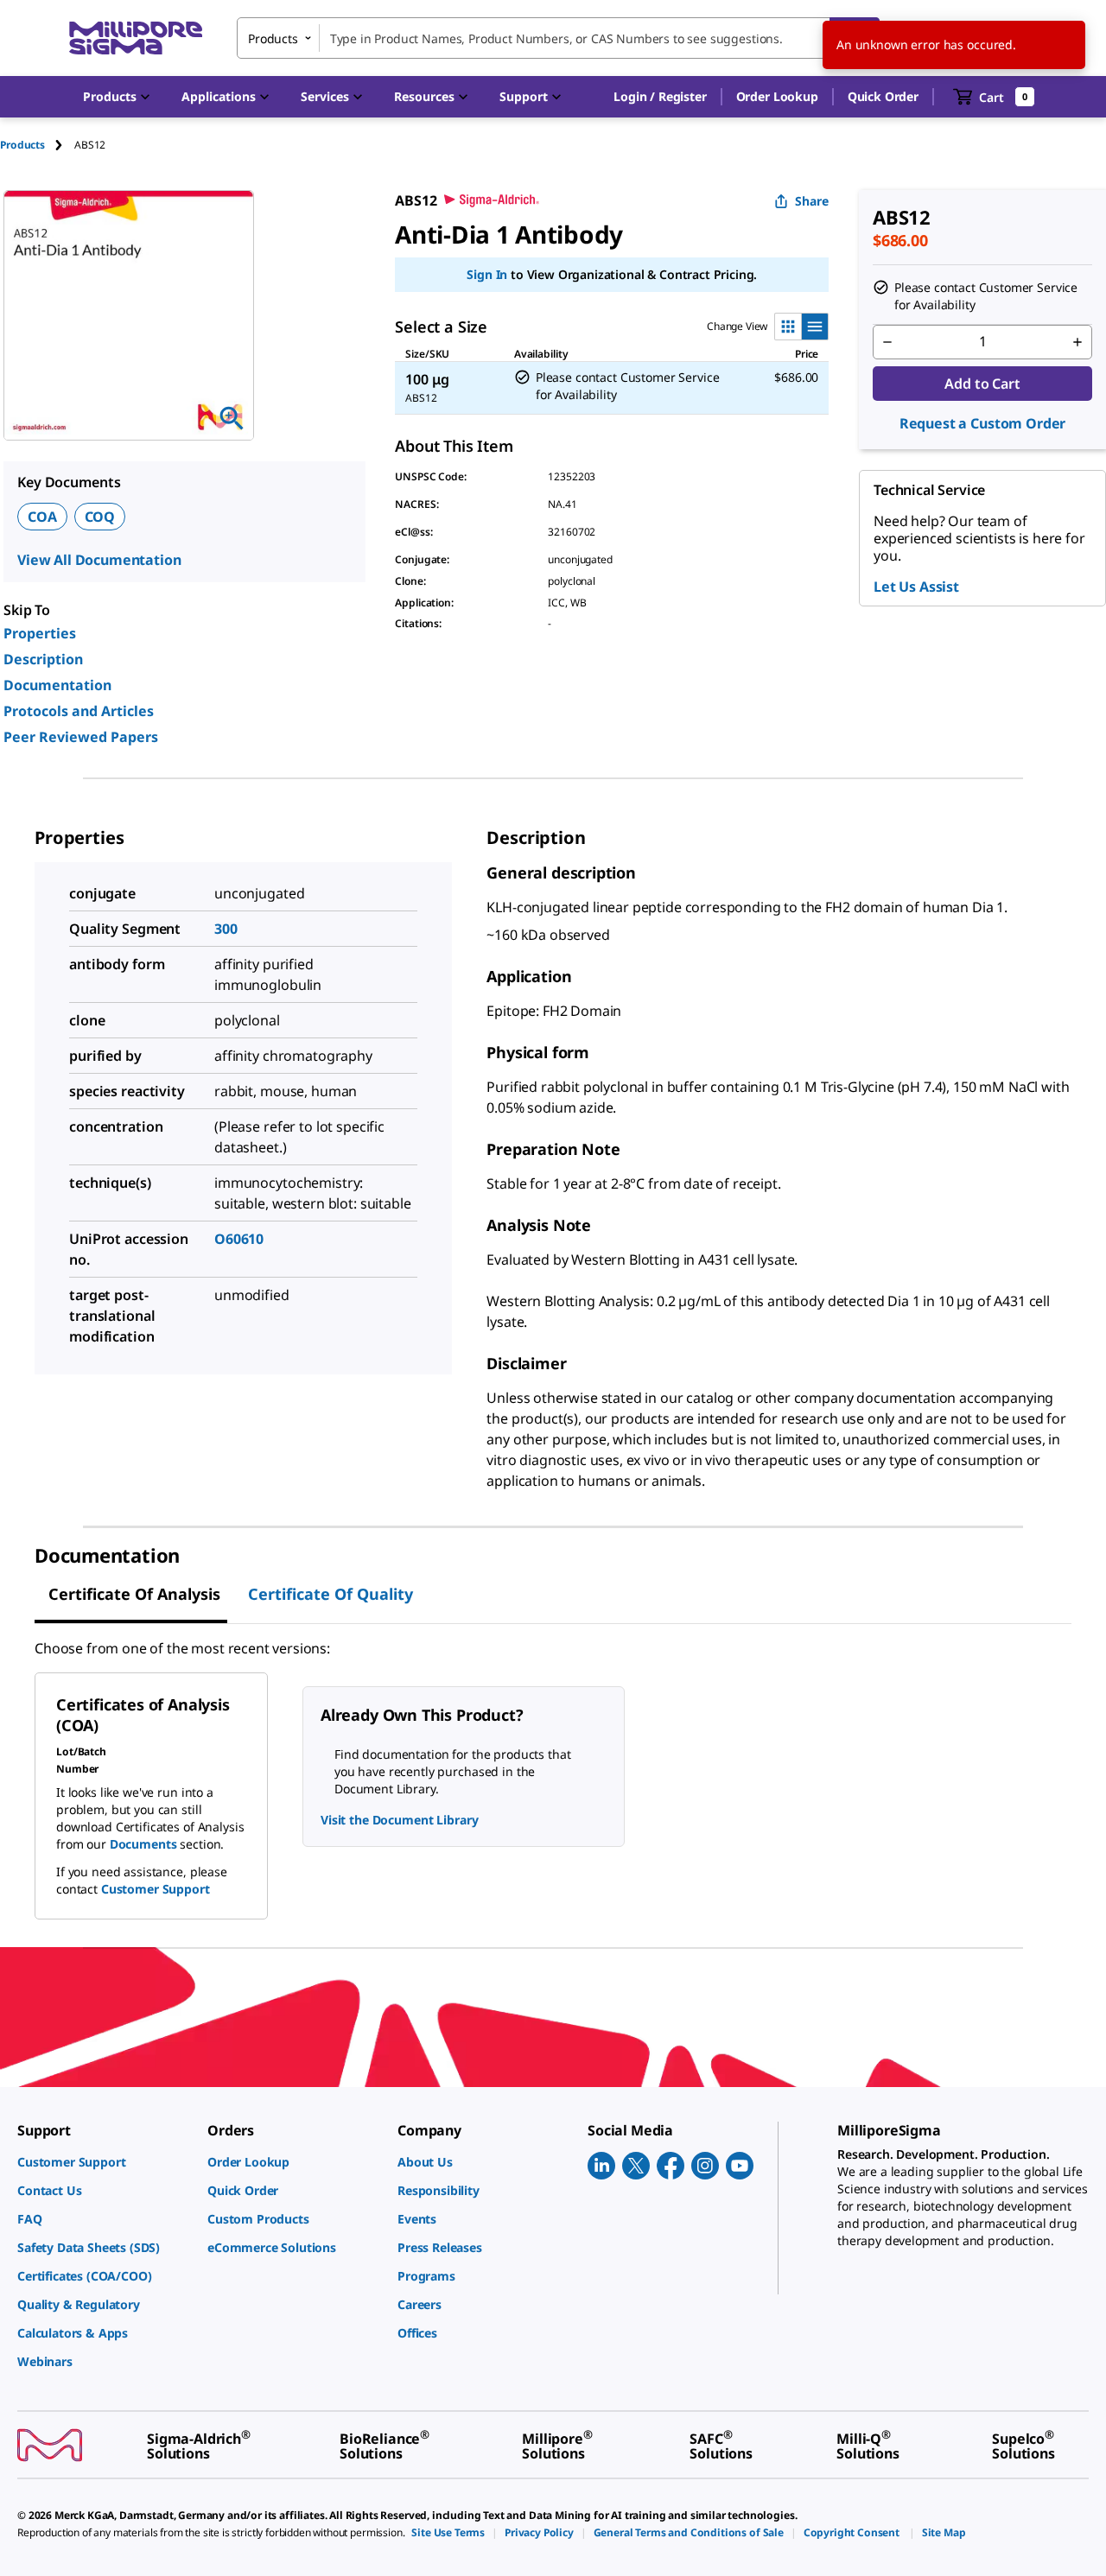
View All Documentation (99, 560)
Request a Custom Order (982, 423)
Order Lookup (777, 96)
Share (812, 201)
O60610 (239, 1239)
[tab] (37, 145)
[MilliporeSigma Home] (136, 38)
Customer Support (156, 1889)
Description (43, 659)
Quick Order (883, 96)
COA (42, 517)
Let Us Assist (916, 587)
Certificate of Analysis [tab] (134, 1594)
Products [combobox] (273, 38)
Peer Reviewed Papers (81, 737)
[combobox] (558, 38)
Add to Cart (982, 384)
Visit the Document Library (399, 1820)
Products (22, 145)
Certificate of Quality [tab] (331, 1594)
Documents (143, 1844)
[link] (104, 2162)
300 (226, 929)
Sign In (487, 274)
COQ (100, 517)
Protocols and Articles (79, 711)
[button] (660, 97)
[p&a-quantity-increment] (1077, 342)
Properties (40, 633)
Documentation (57, 685)
